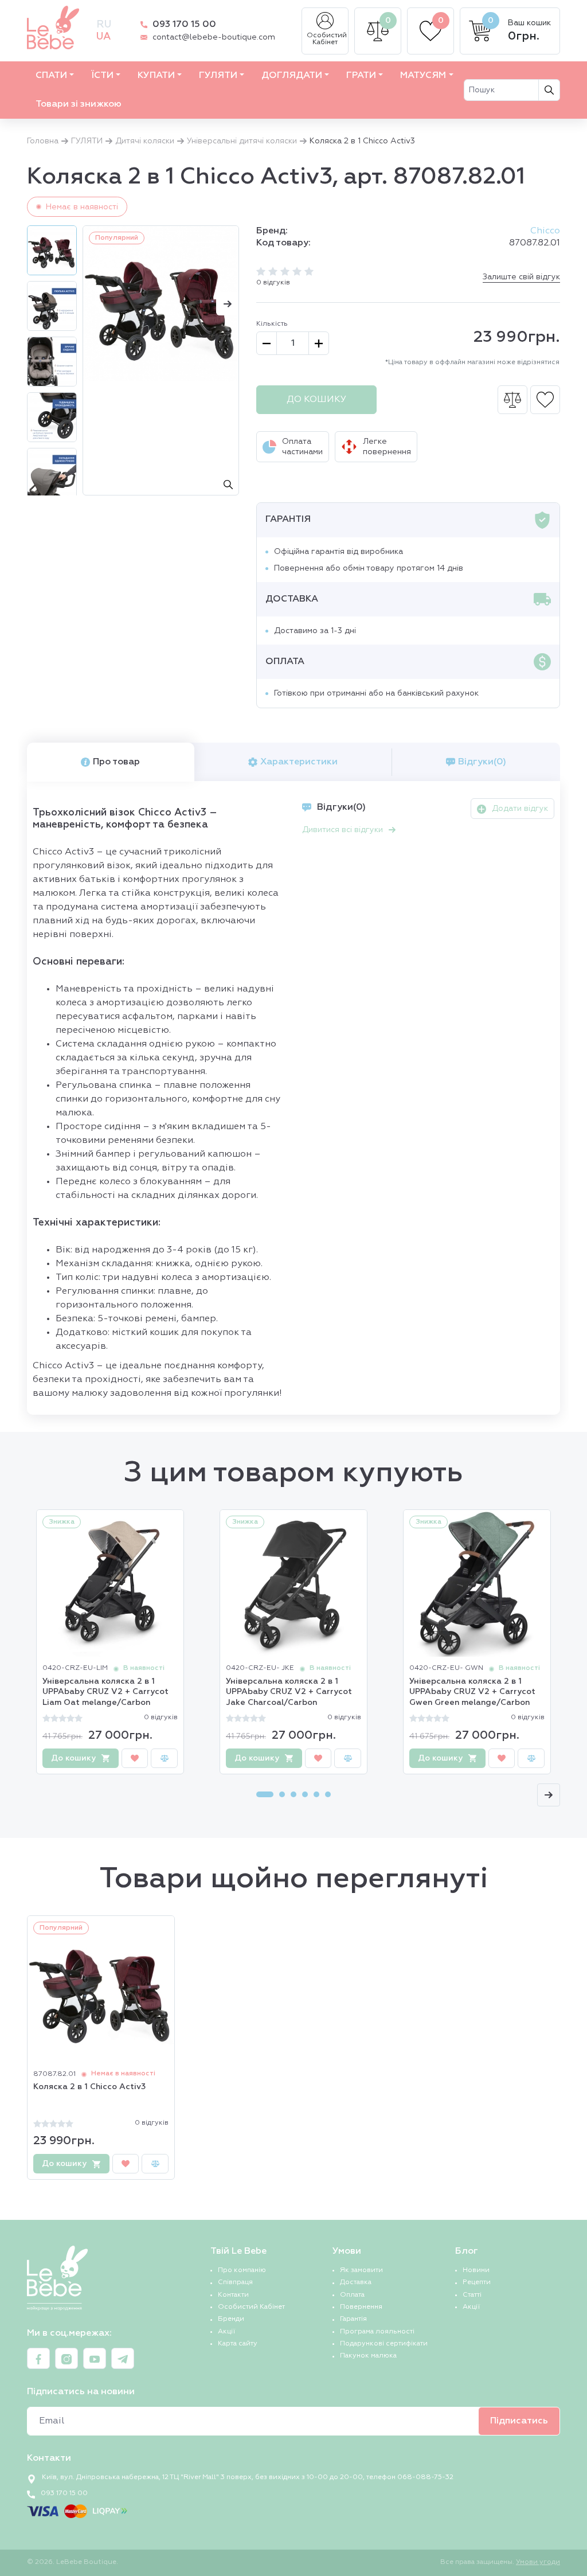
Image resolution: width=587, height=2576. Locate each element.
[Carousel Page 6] (328, 1794)
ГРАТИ (361, 76)
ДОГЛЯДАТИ (292, 76)
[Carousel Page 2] (282, 1794)
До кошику (316, 400)
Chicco (545, 231)
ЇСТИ (102, 76)
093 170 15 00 (184, 25)
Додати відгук (520, 809)
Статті (472, 2295)
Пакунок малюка (368, 2356)
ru (104, 25)
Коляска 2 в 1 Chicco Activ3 (89, 2087)
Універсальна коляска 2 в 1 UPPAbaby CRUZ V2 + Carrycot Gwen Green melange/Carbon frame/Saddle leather (472, 1693)
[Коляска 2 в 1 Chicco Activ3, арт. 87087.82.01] (161, 304)
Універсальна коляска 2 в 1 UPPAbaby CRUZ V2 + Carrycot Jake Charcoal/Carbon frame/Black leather (289, 1693)
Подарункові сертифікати (384, 2344)
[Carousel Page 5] (316, 1794)
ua (103, 37)
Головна (43, 141)
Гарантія (353, 2319)
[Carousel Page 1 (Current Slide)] (265, 1794)
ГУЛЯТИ (218, 76)
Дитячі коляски (145, 141)
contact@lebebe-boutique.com (214, 37)
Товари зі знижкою (79, 104)
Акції (226, 2332)
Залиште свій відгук (521, 277)
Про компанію (242, 2270)
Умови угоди (538, 2562)
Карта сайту (238, 2344)
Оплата (352, 2295)
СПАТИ (51, 76)
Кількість (272, 324)
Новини (476, 2270)
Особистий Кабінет (327, 39)
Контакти (233, 2295)
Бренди (231, 2319)
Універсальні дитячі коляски (242, 141)
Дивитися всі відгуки (343, 830)
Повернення (361, 2307)
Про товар (116, 762)
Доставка (356, 2282)
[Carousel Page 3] (293, 1794)
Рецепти (477, 2282)
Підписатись (519, 2421)
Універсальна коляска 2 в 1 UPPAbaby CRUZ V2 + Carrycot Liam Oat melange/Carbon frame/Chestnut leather (105, 1693)
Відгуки (482, 762)
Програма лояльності (377, 2332)
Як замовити (361, 2270)
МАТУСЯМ (423, 76)
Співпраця (235, 2282)
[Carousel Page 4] (305, 1794)
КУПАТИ (156, 76)
